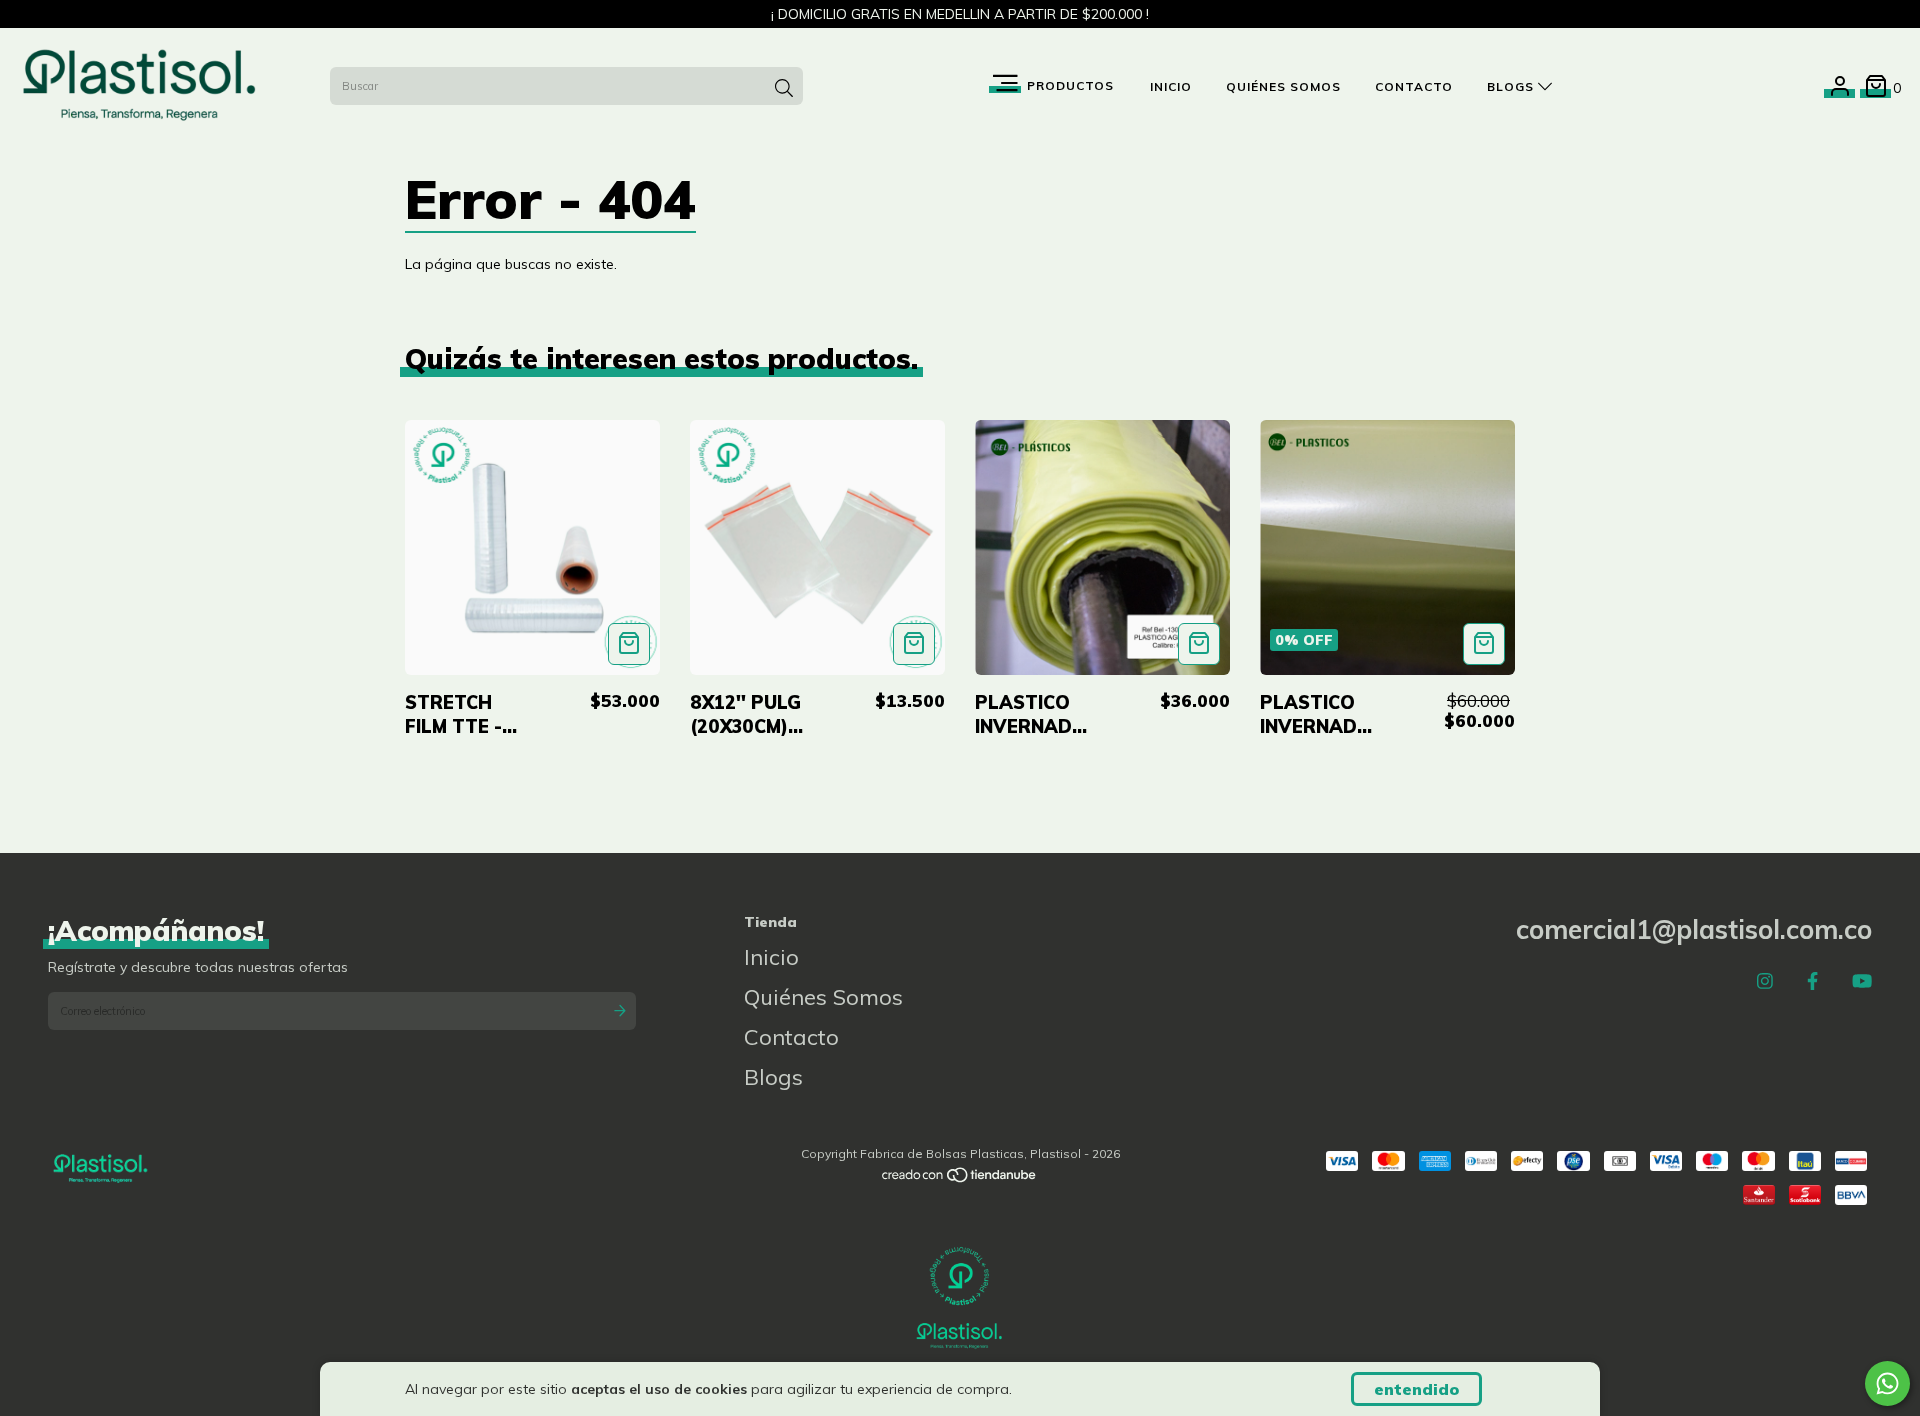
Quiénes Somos (1283, 86)
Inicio (1171, 86)
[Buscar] (784, 88)
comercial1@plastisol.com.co (1694, 929)
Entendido (1416, 1389)
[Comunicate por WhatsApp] (1887, 1383)
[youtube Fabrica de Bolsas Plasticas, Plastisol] (1862, 981)
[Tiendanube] (960, 1179)
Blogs (1512, 86)
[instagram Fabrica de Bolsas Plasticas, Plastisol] (1765, 981)
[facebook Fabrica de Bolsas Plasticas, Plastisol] (1812, 981)
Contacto (1414, 86)
